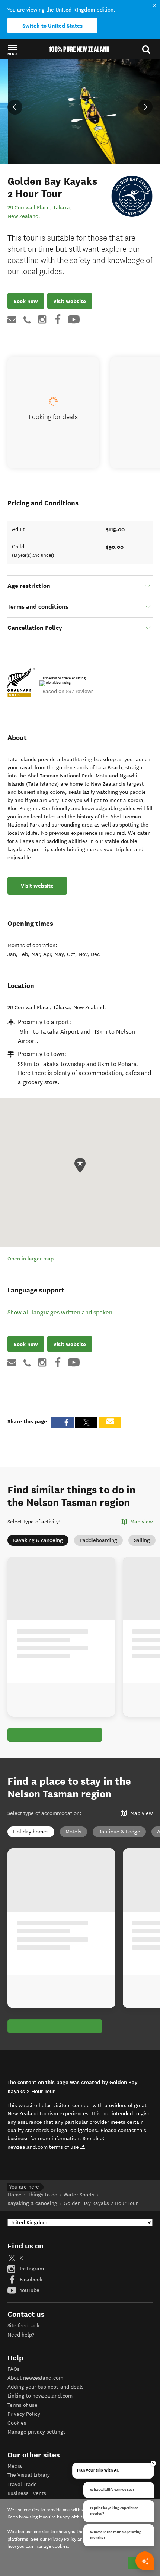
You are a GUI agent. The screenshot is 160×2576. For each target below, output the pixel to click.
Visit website (70, 301)
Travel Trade (22, 2484)
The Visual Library (29, 2475)
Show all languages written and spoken (60, 1312)
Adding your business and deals (46, 2387)
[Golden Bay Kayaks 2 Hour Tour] (132, 196)
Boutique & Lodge (119, 1832)
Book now (26, 301)
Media (15, 2466)
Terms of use (23, 2405)
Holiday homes (31, 1832)
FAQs (14, 2369)
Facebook (30, 2279)
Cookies (17, 2423)
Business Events (27, 2493)
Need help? (21, 2335)
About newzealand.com (35, 2378)
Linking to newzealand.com (40, 2396)
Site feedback (23, 2326)
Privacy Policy (24, 2414)
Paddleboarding (98, 1540)
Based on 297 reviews (68, 691)
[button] (12, 49)
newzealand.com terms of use (46, 2147)
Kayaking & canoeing (38, 1540)
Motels (73, 1832)
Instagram (31, 2269)
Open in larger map (31, 1259)
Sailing (142, 1540)
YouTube (29, 2290)
